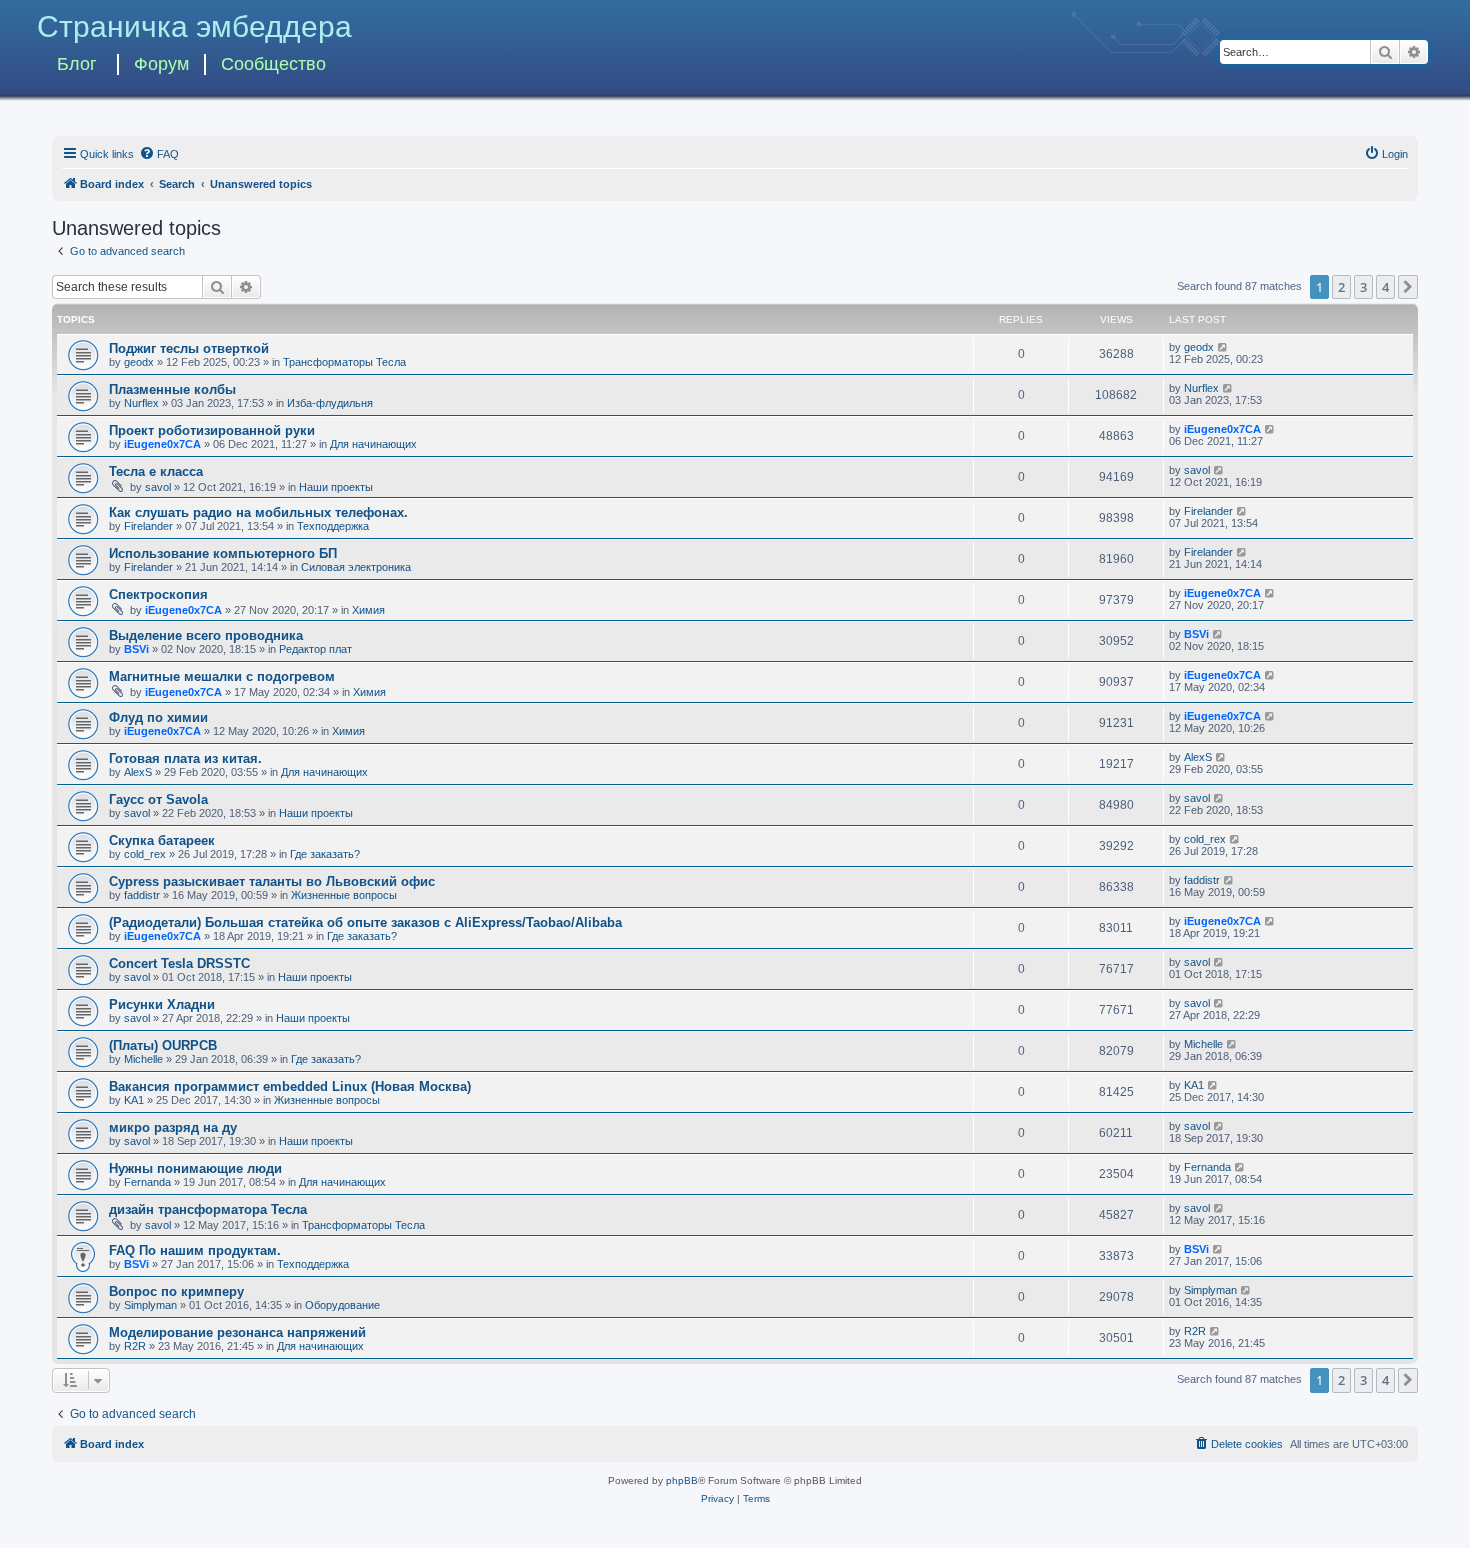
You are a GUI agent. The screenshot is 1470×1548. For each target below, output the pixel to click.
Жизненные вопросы (344, 895)
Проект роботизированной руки (212, 430)
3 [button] (1363, 287)
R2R (135, 1346)
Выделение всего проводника (206, 635)
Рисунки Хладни (162, 1004)
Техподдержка (333, 526)
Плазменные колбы (172, 389)
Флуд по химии (158, 717)
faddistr (142, 895)
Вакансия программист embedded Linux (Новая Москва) (290, 1086)
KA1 (134, 1100)
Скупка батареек (162, 840)
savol (158, 487)
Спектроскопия (158, 594)
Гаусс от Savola (158, 799)
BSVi (136, 649)
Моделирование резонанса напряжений (237, 1332)
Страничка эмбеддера (194, 26)
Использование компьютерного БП (223, 553)
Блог (77, 64)
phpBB (682, 1480)
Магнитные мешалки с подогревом (222, 676)
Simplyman (150, 1305)
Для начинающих (373, 444)
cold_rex (145, 854)
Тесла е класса (156, 471)
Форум (161, 64)
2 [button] (1341, 287)
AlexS (138, 772)
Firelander (148, 526)
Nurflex (141, 403)
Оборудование (342, 1305)
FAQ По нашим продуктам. (195, 1250)
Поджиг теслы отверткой (189, 348)
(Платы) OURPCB (163, 1045)
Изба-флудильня (330, 403)
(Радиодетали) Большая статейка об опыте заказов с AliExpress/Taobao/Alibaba (365, 922)
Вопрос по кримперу (176, 1291)
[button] (1408, 287)
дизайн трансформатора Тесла (208, 1209)
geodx (139, 362)
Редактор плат (315, 649)
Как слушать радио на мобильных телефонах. (258, 512)
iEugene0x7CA (162, 444)
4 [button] (1385, 287)
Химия (368, 610)
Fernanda (147, 1182)
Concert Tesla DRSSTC (179, 963)
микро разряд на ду (173, 1127)
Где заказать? (325, 854)
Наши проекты (336, 487)
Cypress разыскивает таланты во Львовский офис (272, 881)
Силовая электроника (356, 567)
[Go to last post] (1223, 347)
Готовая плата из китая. (185, 758)
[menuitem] (159, 154)
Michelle (143, 1059)
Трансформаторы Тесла (344, 362)
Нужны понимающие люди (195, 1168)
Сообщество (273, 64)
